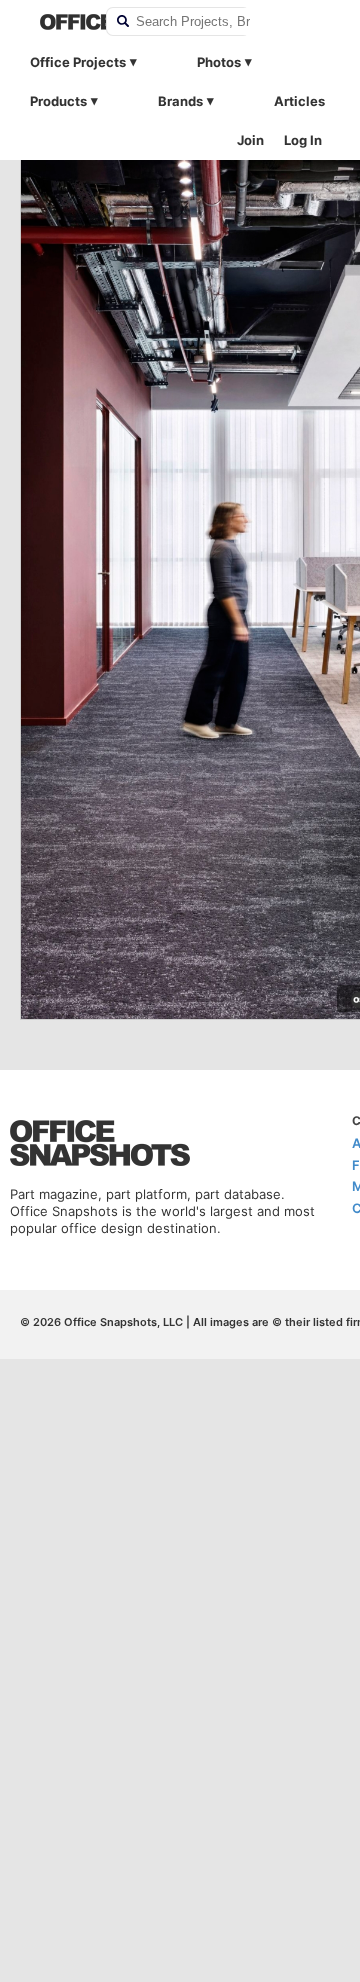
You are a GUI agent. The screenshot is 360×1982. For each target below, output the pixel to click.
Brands (180, 101)
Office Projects (78, 62)
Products (58, 101)
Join (250, 140)
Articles (299, 101)
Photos (219, 62)
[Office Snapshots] (60, 22)
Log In (303, 140)
